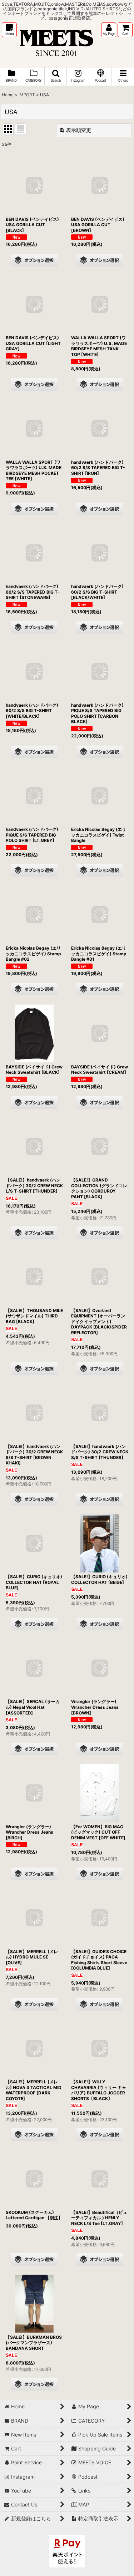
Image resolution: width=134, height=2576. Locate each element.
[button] (9, 30)
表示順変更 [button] (79, 130)
